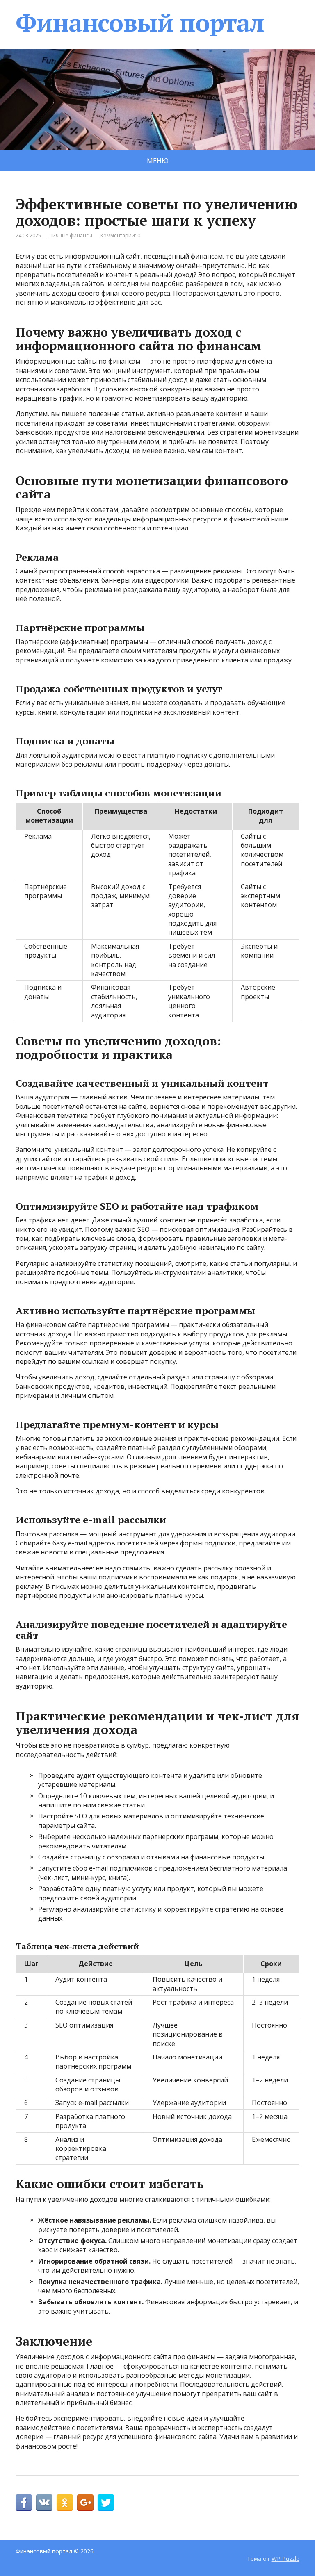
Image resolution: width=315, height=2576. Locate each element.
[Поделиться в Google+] (85, 2503)
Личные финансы (71, 236)
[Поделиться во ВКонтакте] (44, 2503)
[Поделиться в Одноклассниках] (65, 2503)
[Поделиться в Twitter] (106, 2503)
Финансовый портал (140, 23)
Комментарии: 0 (120, 236)
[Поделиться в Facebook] (24, 2503)
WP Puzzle (285, 2559)
